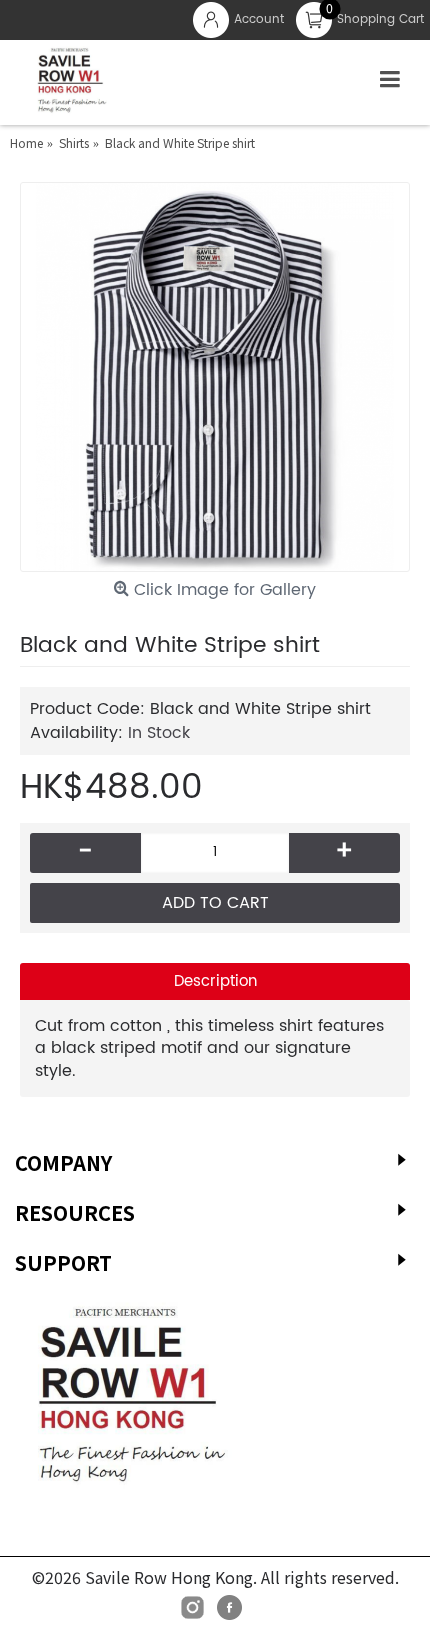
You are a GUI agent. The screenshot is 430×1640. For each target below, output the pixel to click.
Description (215, 981)
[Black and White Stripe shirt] (215, 377)
